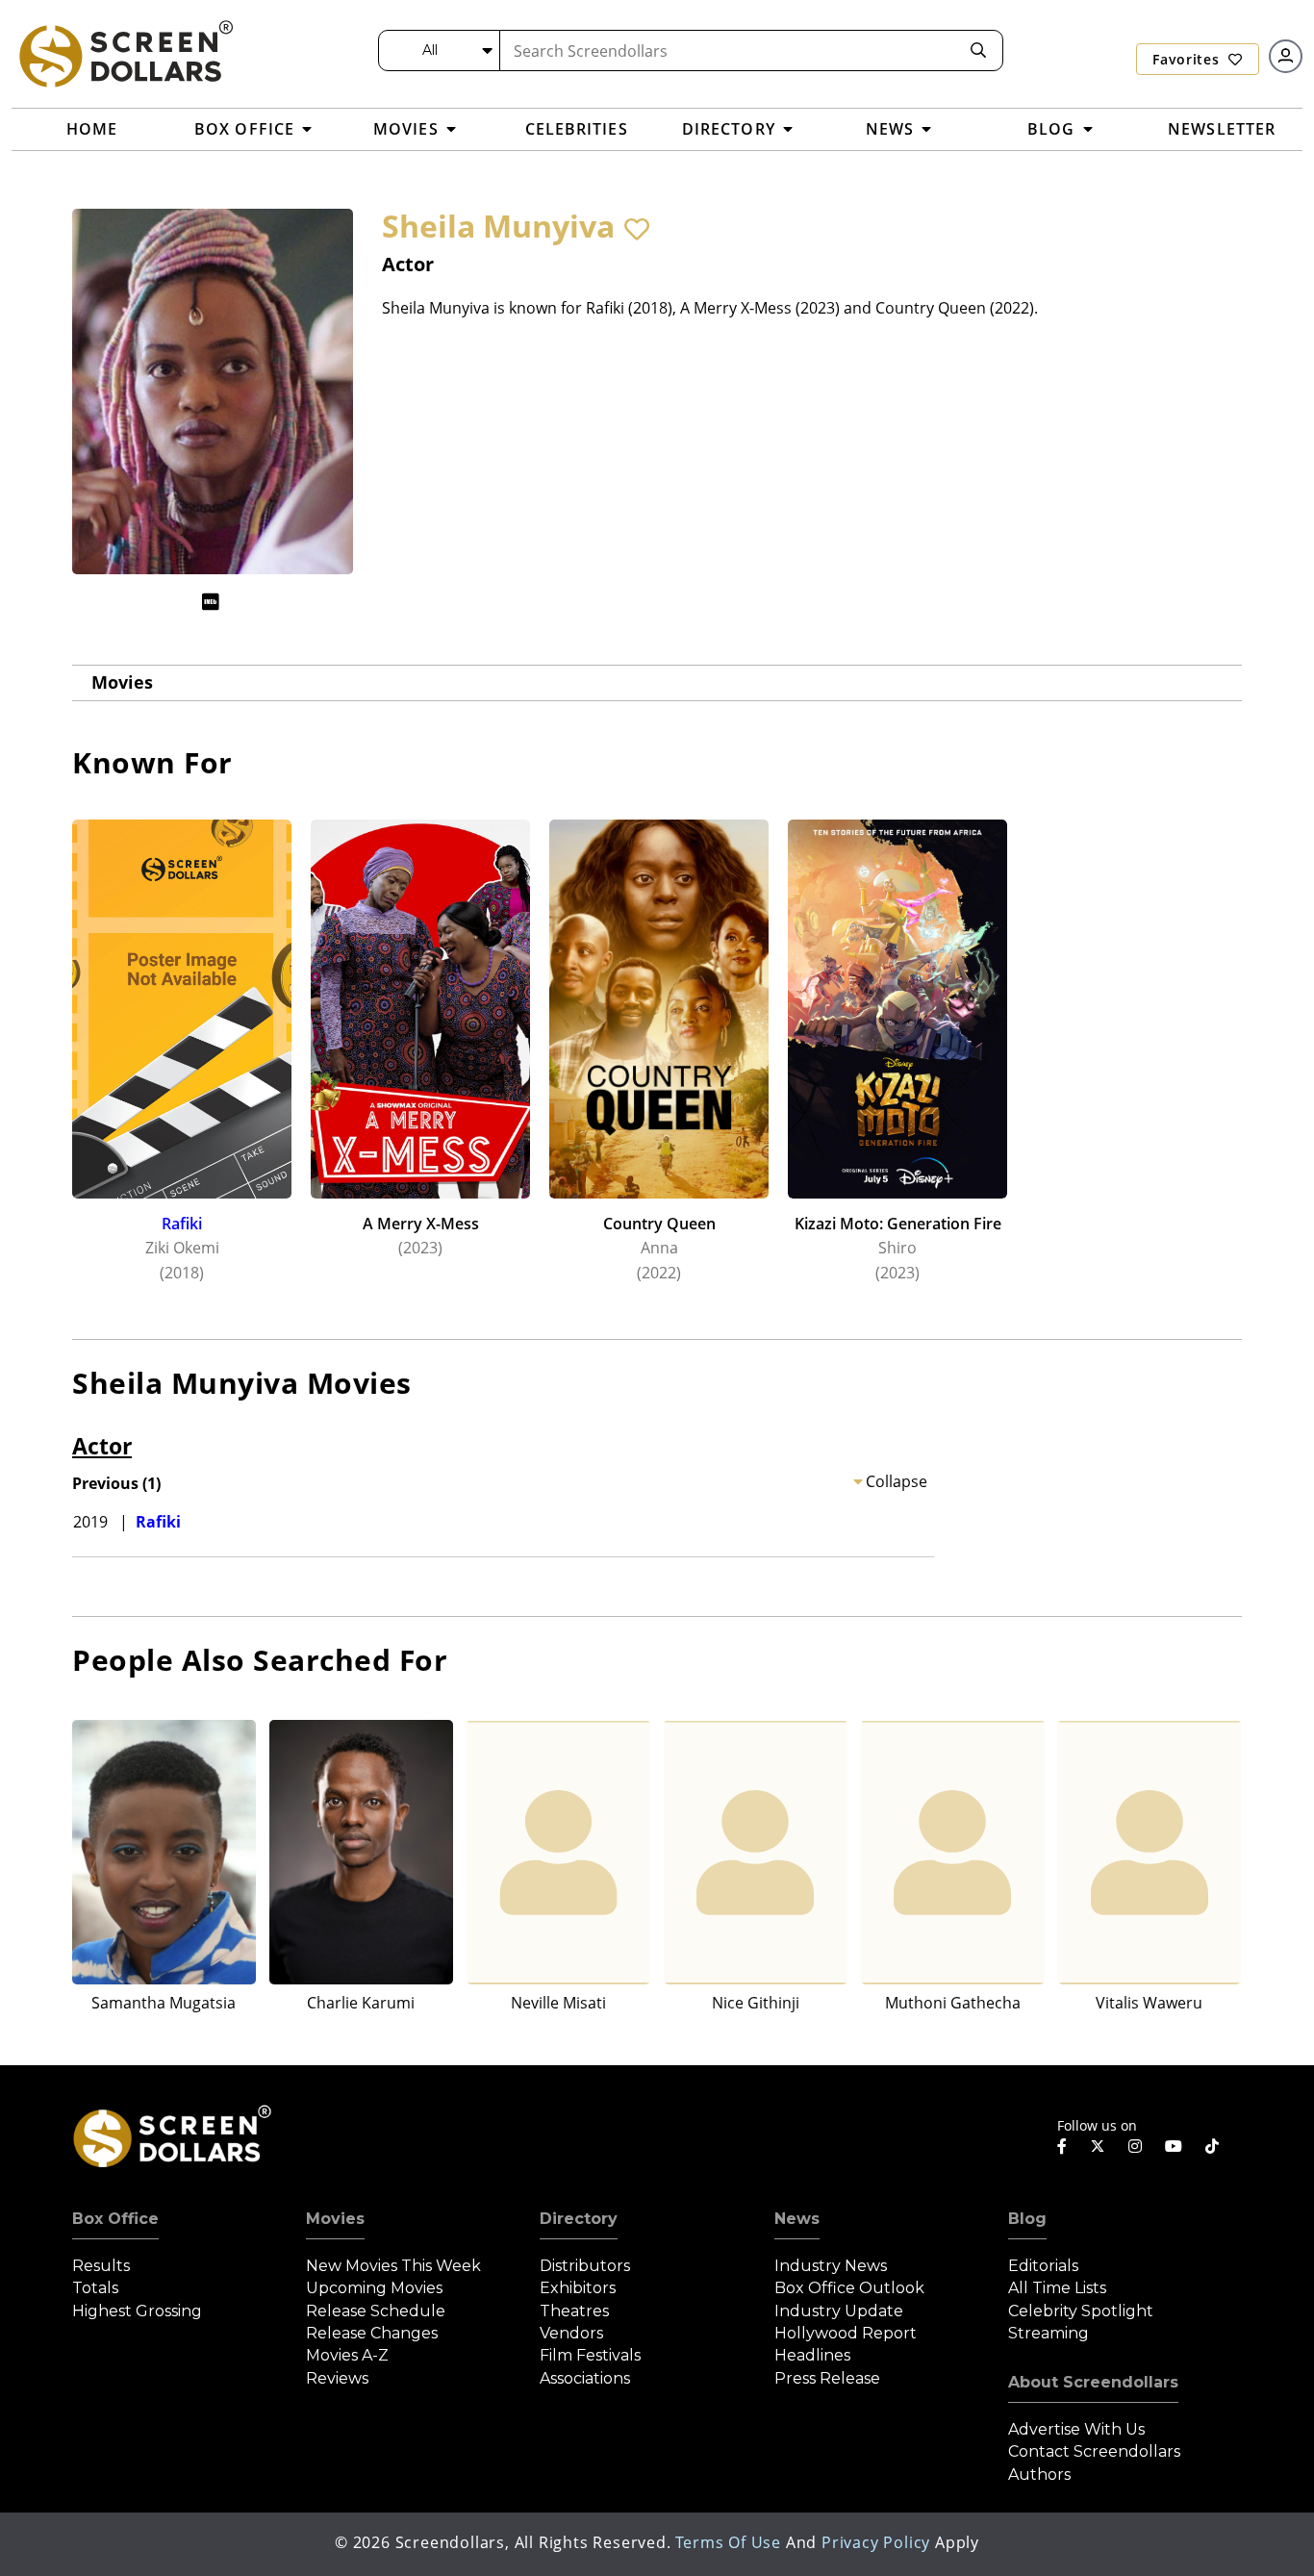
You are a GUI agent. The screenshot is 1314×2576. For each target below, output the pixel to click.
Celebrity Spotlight (1081, 2311)
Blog (1027, 2219)
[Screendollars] (125, 53)
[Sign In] (1286, 56)
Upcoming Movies (374, 2288)
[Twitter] (1098, 2145)
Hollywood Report (846, 2333)
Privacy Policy (876, 2542)
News (797, 2219)
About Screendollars (1093, 2382)
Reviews (337, 2378)
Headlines (812, 2355)
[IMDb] (211, 602)
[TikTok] (1212, 2146)
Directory (579, 2219)
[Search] (978, 51)
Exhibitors (578, 2288)
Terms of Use (728, 2542)
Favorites (1188, 59)
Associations (585, 2378)
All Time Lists (1057, 2288)
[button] (637, 229)
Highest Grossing (137, 2311)
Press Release (827, 2378)
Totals (95, 2288)
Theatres (574, 2311)
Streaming (1049, 2333)
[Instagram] (1135, 2146)
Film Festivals (590, 2355)
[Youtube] (1174, 2146)
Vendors (571, 2333)
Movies (122, 682)
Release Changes (372, 2333)
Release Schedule (376, 2311)
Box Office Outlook (849, 2288)
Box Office (115, 2219)
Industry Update (839, 2311)
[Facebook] (1062, 2146)
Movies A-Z (347, 2355)
